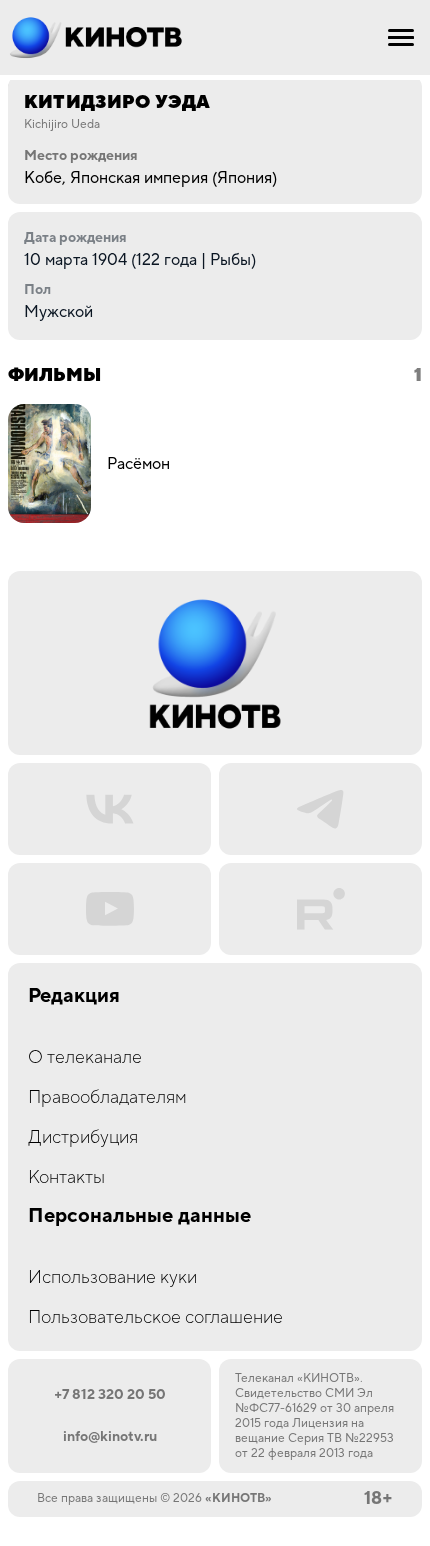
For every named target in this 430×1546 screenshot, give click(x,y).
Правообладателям (107, 1097)
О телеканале (85, 1057)
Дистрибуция (83, 1137)
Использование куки (112, 1277)
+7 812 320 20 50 (110, 1395)
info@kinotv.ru (110, 1437)
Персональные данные (139, 1216)
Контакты (66, 1177)
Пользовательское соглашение (155, 1317)
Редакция (74, 996)
